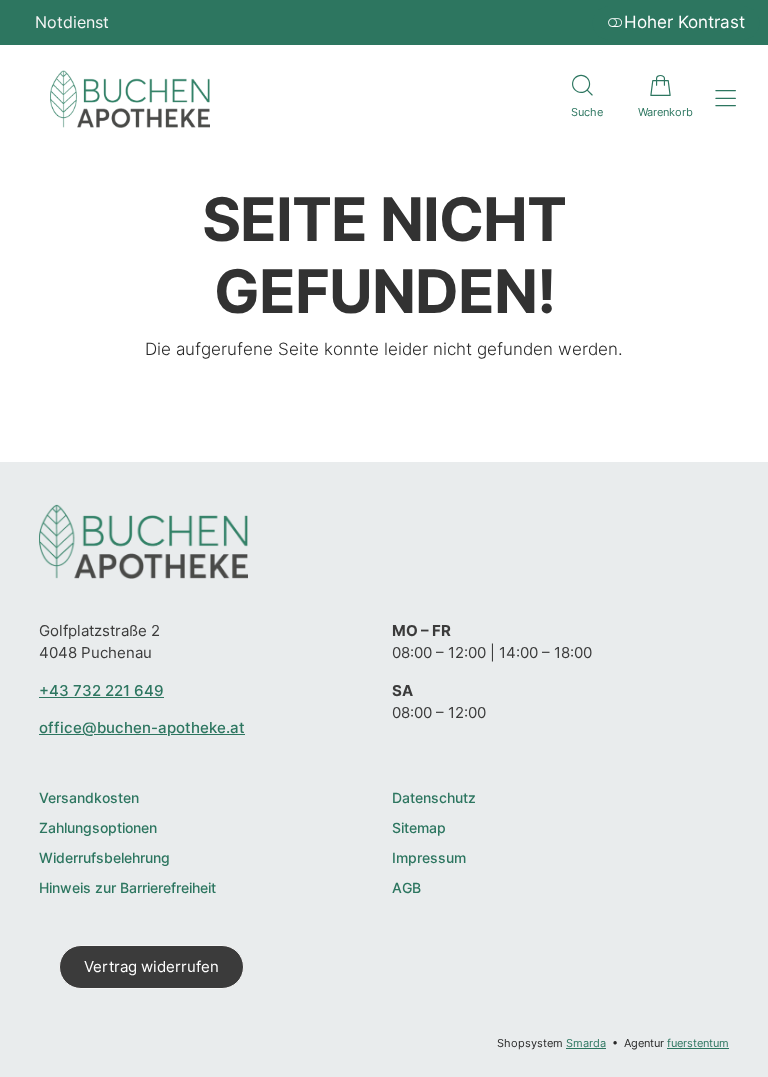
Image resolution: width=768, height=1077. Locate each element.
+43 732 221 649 (101, 690)
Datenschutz (434, 798)
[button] (582, 99)
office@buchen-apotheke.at (142, 727)
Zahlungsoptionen (98, 828)
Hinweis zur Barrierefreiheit (127, 888)
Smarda (586, 1043)
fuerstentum (698, 1043)
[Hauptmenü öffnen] (725, 98)
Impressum (429, 858)
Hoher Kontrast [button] (684, 22)
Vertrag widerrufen (151, 966)
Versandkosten (89, 798)
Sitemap (419, 828)
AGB (406, 888)
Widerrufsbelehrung (104, 858)
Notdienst (72, 22)
